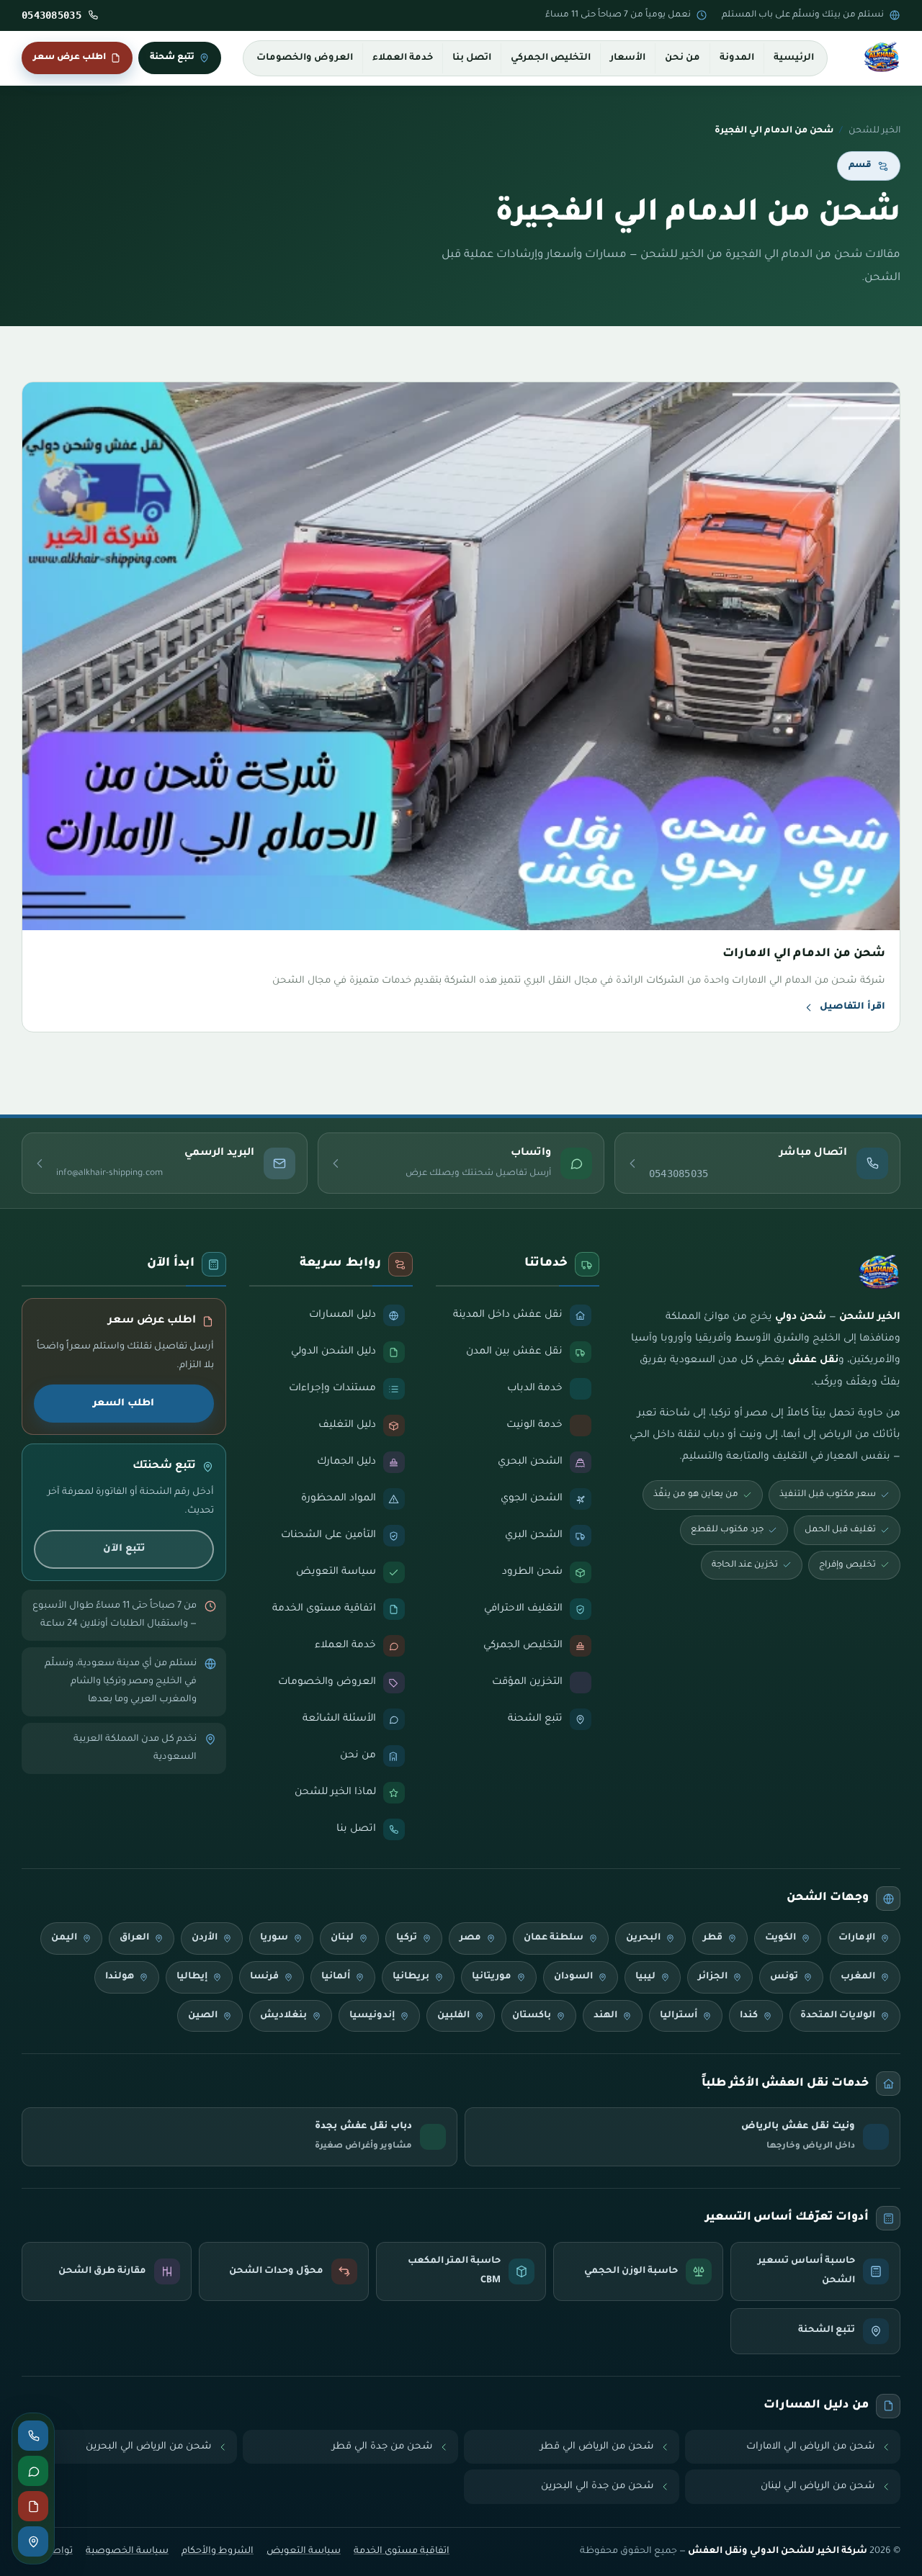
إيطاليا (192, 1977)
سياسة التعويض (304, 2552)
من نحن (682, 58)
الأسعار (628, 58)
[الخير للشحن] (882, 58)
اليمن (64, 1938)
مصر (470, 1938)
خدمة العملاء (403, 58)
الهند (605, 2016)
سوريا (274, 1938)
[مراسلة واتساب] (33, 2471)
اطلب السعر (124, 1404)
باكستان (532, 2016)
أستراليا (679, 2016)
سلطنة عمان (554, 1938)
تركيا (407, 1938)
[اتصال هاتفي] (33, 2436)
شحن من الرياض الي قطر (597, 2447)
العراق (134, 1938)
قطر (713, 1938)
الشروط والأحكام (218, 2552)
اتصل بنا (472, 58)
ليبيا (645, 1977)
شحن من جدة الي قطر (382, 2447)
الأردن (205, 1938)
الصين (203, 2016)
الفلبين (453, 2016)
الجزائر (713, 1977)
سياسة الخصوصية (127, 2552)
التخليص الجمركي (551, 58)
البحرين (643, 1938)
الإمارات (857, 1938)
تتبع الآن (124, 1549)
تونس (784, 1977)
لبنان (342, 1938)
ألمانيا (336, 1977)
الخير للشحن (874, 131)
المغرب (858, 1977)
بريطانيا (411, 1977)
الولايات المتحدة (838, 2016)
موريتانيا (492, 1977)
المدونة (737, 58)
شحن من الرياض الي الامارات (811, 2447)
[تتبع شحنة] (33, 2541)
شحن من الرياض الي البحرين (149, 2447)
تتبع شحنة (172, 58)
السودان (573, 1977)
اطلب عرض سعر (70, 58)
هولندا (120, 1977)
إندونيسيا (372, 2016)
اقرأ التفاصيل (852, 1007)
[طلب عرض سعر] (33, 2506)
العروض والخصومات (305, 58)
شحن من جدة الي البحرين (597, 2486)
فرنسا (264, 1977)
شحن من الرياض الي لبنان (818, 2486)
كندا (749, 2016)
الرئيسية (794, 58)
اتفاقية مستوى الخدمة (402, 2552)
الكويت (780, 1938)
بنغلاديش (283, 2016)
